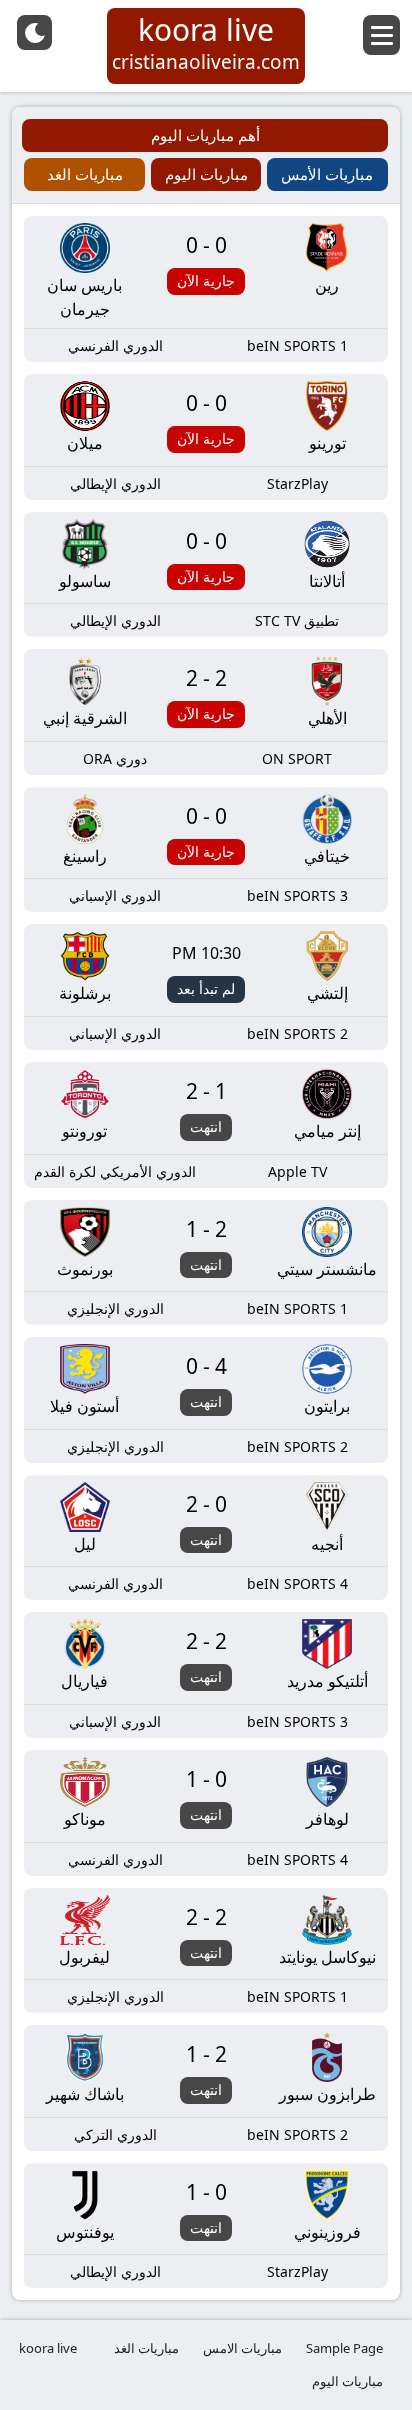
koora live (48, 2348)
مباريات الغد (146, 2348)
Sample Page (344, 2348)
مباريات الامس (242, 2348)
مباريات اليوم (347, 2381)
